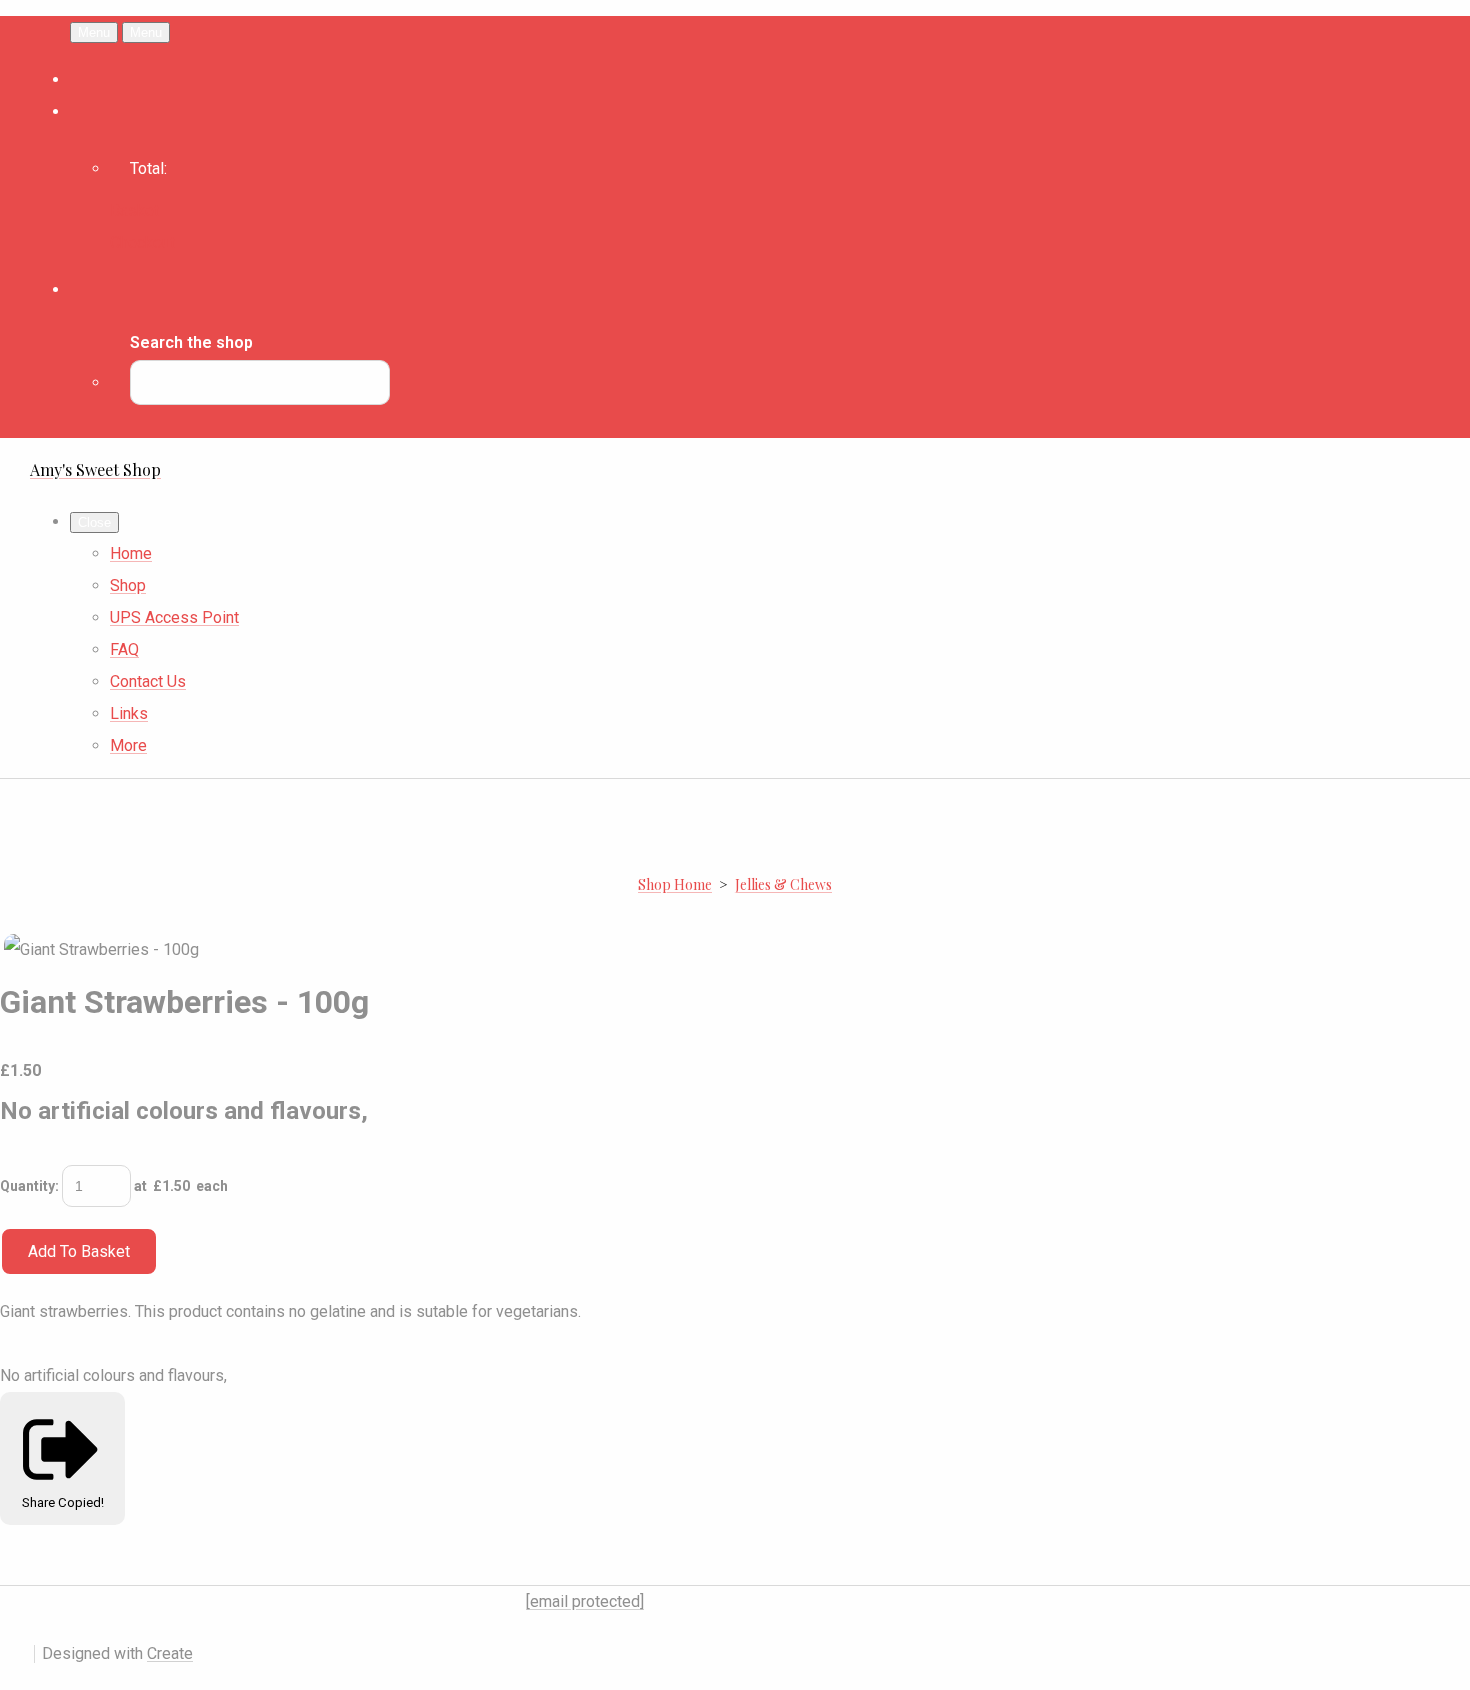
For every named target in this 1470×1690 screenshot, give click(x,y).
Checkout (142, 242)
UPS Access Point (174, 617)
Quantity (27, 1186)
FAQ (124, 649)
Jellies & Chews (783, 884)
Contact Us (148, 681)
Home (131, 553)
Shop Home (675, 884)
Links (129, 713)
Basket (134, 210)
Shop (128, 585)
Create (170, 1653)
